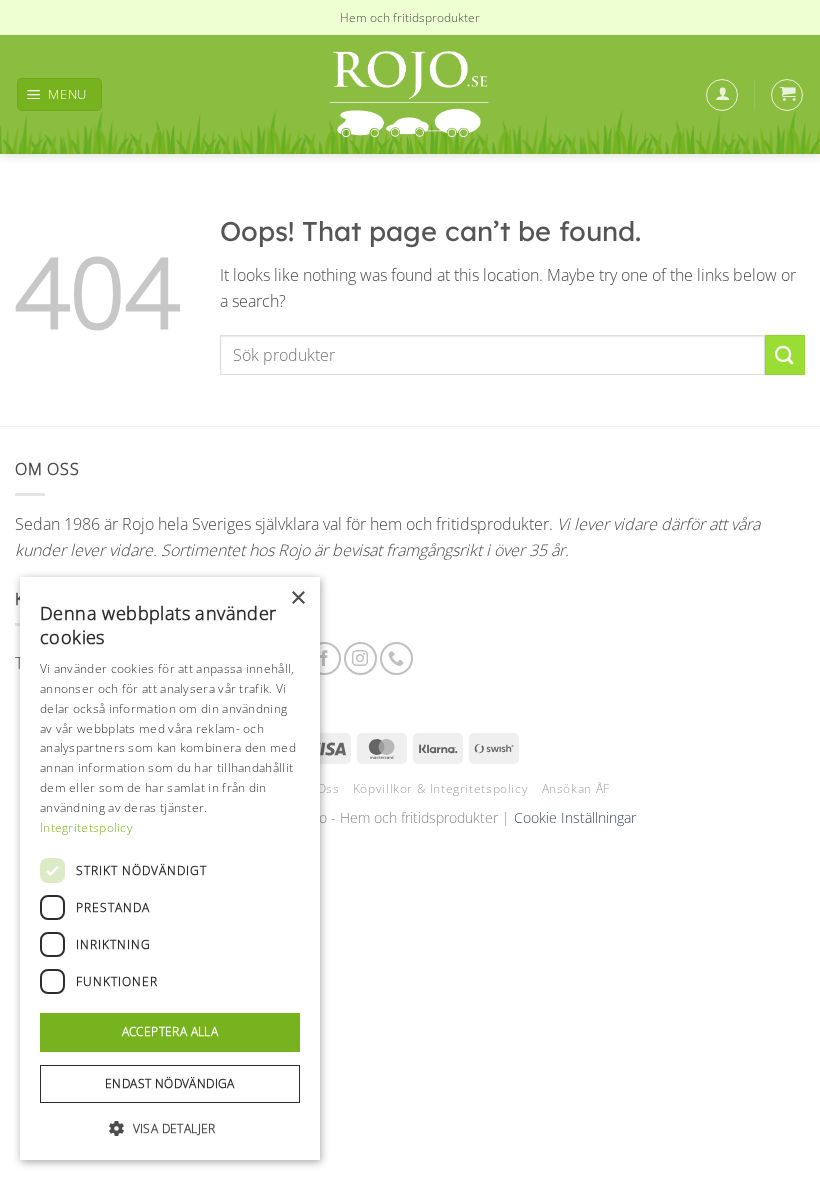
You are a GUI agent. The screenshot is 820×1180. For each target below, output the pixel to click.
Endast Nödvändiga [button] (170, 1083)
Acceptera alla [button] (170, 1031)
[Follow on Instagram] (360, 658)
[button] (60, 94)
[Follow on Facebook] (324, 658)
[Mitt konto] (722, 95)
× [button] (297, 598)
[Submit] (785, 354)
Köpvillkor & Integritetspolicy (440, 788)
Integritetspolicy (86, 827)
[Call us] (396, 658)
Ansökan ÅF (576, 788)
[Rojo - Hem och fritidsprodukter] (410, 94)
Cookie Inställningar (575, 817)
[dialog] (170, 868)
